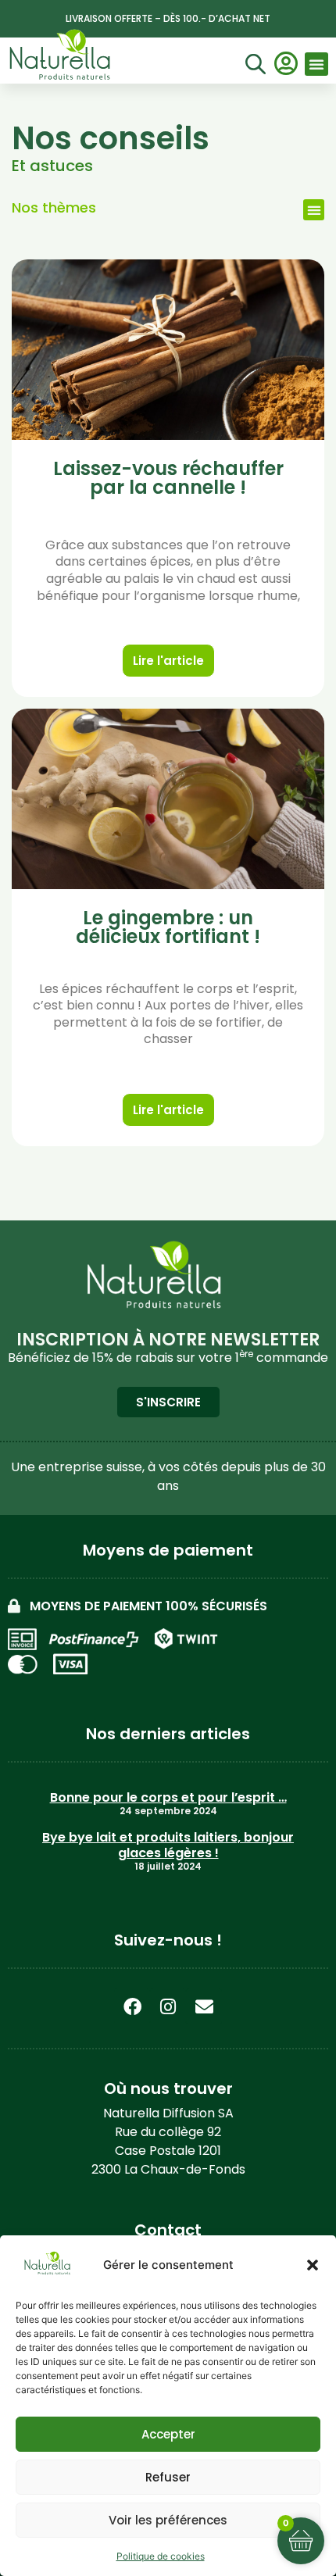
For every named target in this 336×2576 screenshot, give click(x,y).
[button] (313, 2265)
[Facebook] (132, 2006)
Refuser (168, 2477)
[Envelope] (204, 2006)
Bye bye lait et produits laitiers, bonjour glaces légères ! (168, 1845)
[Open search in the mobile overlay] (253, 66)
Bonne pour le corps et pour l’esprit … (168, 1797)
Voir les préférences (168, 2520)
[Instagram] (168, 2006)
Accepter (168, 2434)
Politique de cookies (161, 2556)
